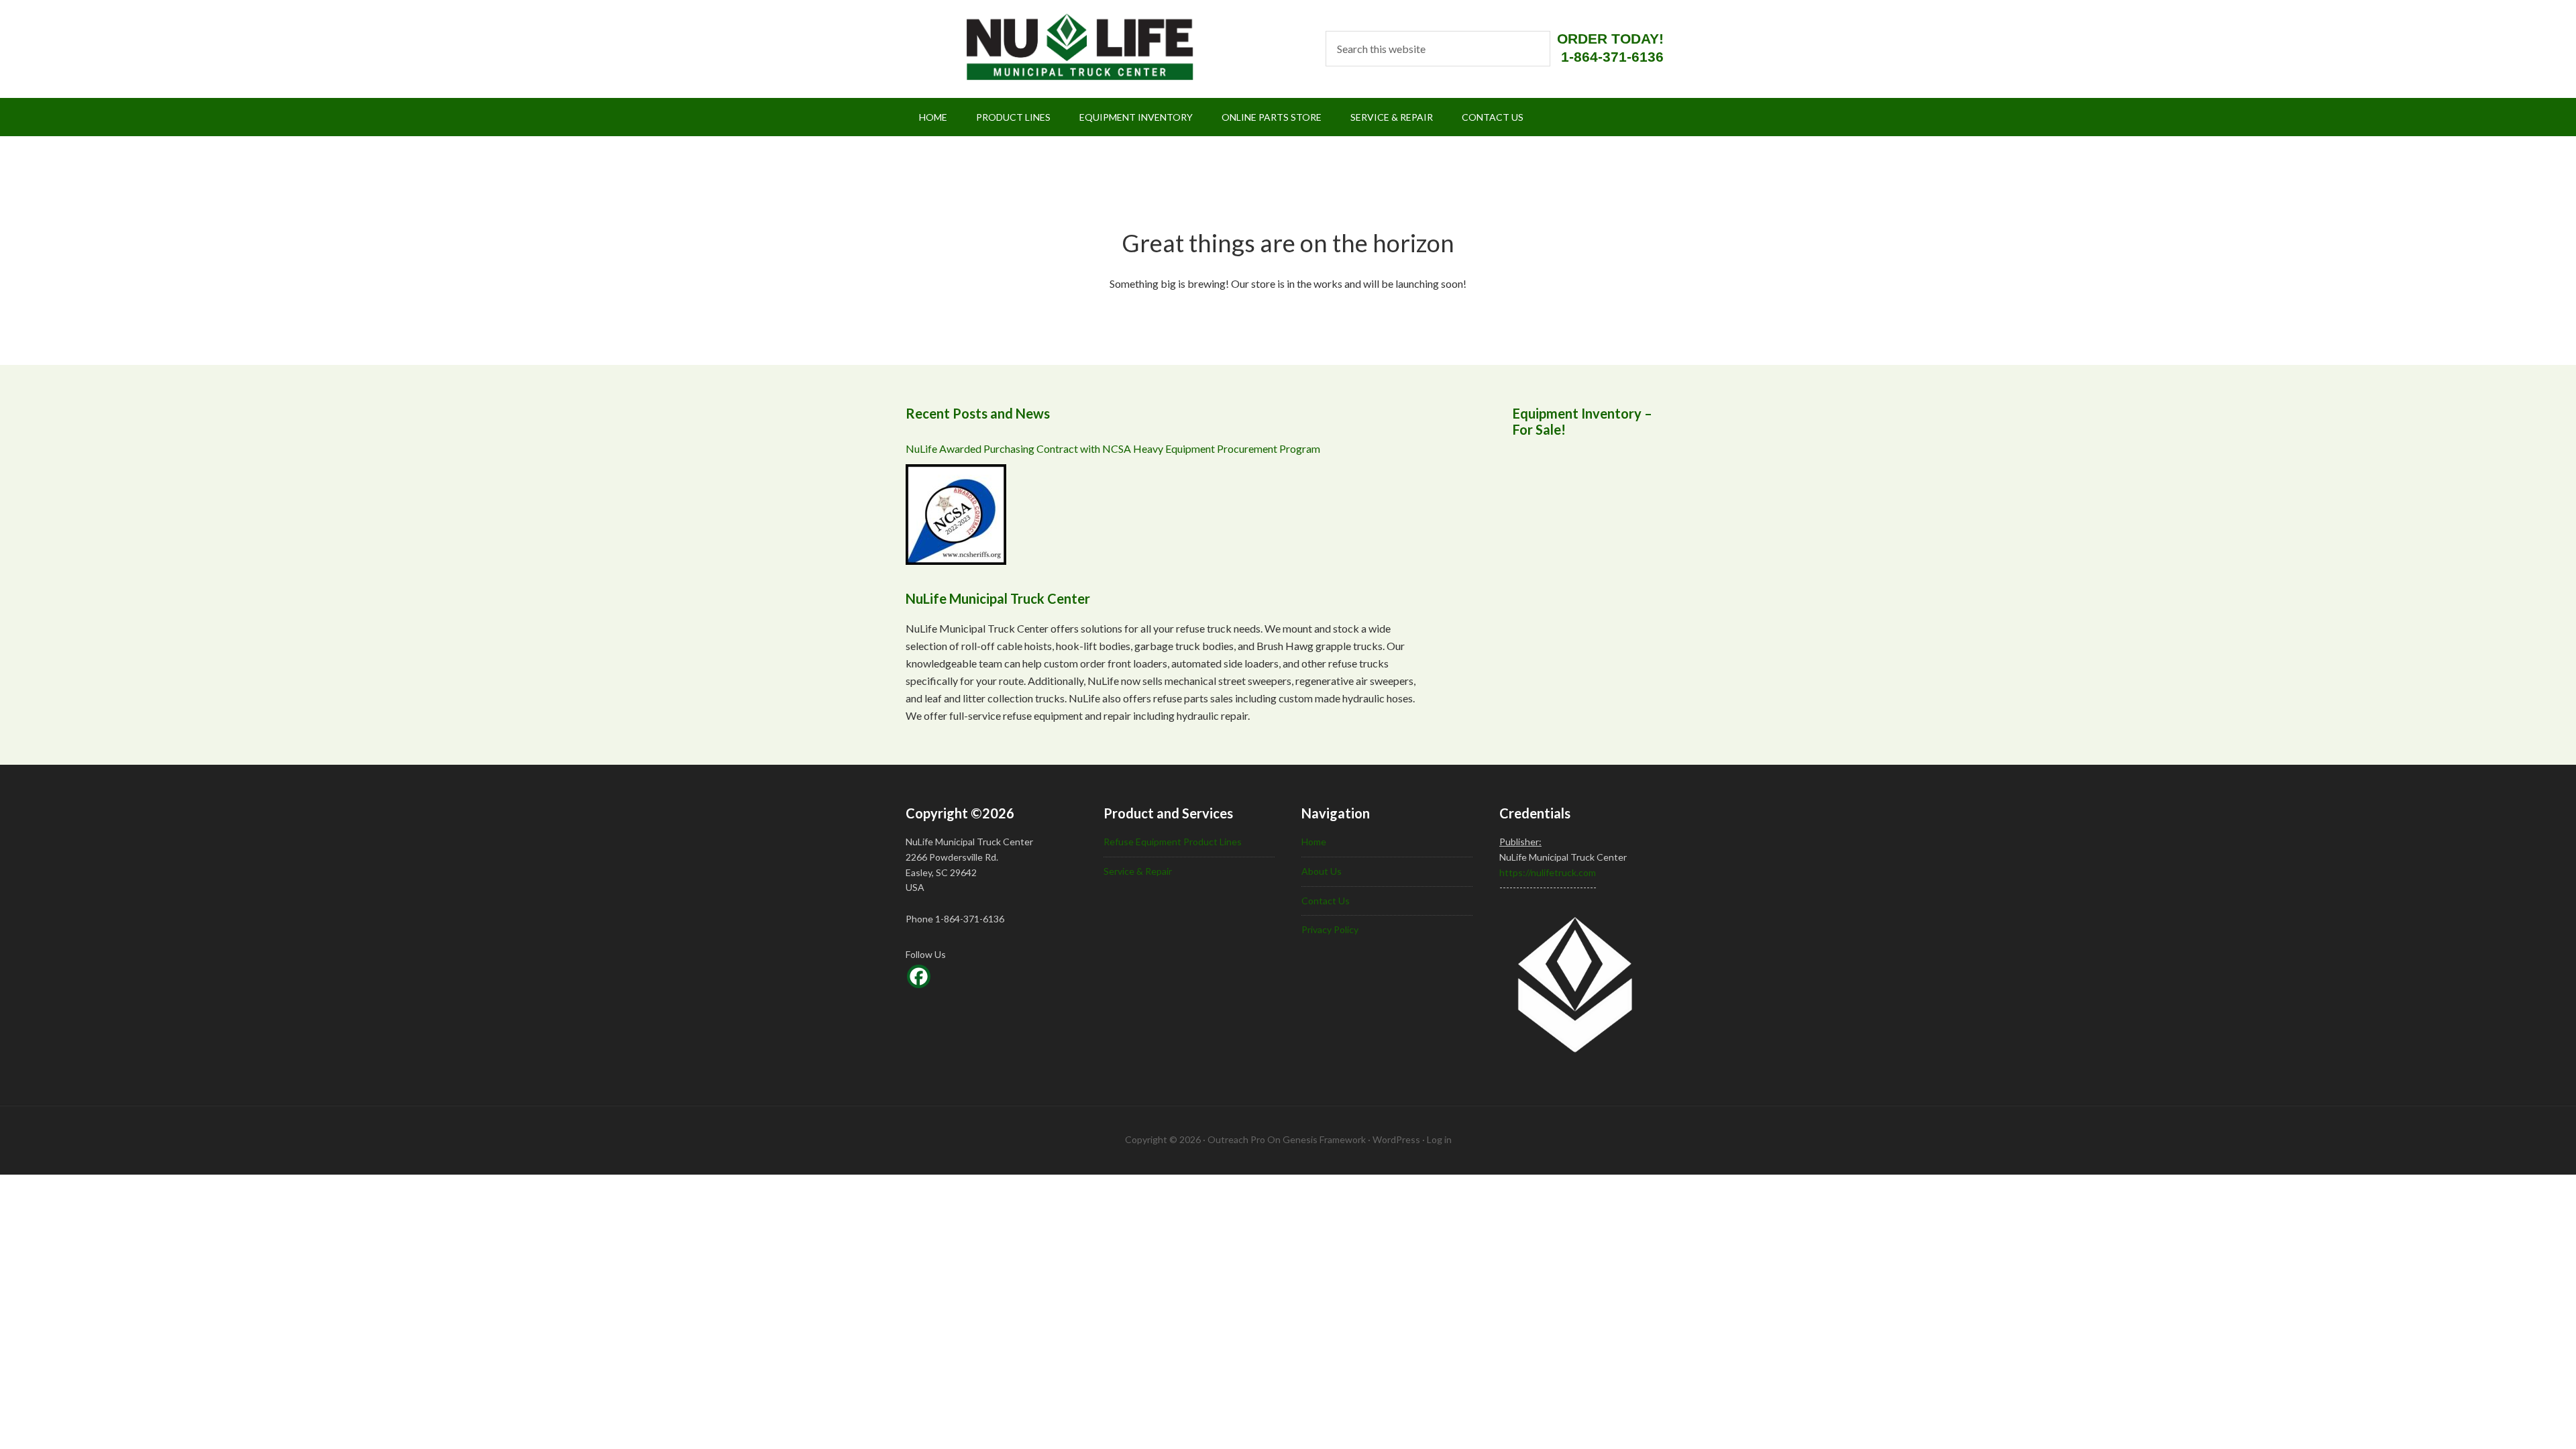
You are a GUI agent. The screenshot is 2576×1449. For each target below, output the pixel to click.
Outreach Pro (1236, 1139)
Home (1314, 842)
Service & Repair (1138, 871)
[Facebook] (919, 976)
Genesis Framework (1324, 1139)
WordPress (1396, 1139)
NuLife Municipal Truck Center (1062, 47)
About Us (1322, 871)
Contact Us (1326, 901)
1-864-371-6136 (1612, 57)
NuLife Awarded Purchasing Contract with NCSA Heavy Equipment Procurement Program (1113, 448)
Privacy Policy (1330, 929)
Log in (1439, 1139)
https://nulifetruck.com (1548, 872)
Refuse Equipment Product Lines (1173, 842)
